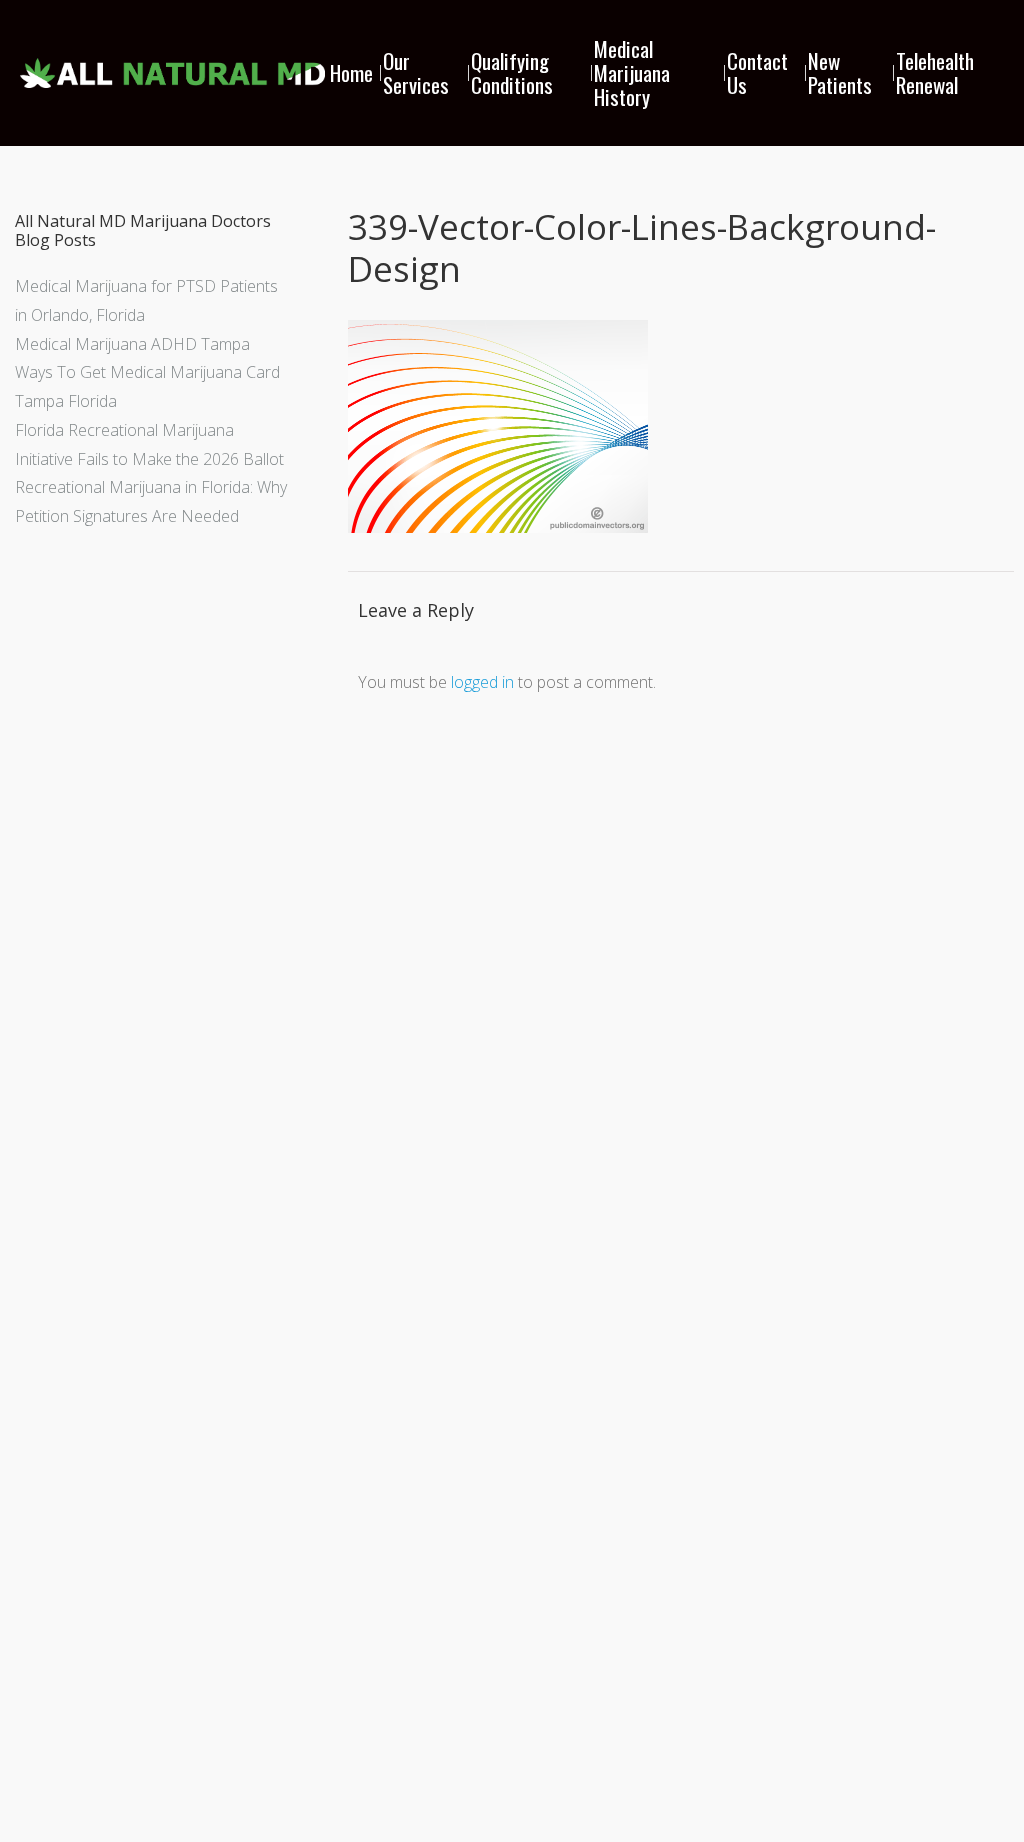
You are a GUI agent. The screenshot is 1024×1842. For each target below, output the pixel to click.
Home (351, 72)
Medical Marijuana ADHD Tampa (132, 344)
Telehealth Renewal (935, 72)
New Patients (840, 72)
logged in (482, 682)
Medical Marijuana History (632, 72)
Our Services (416, 72)
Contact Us (757, 72)
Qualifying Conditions (512, 72)
